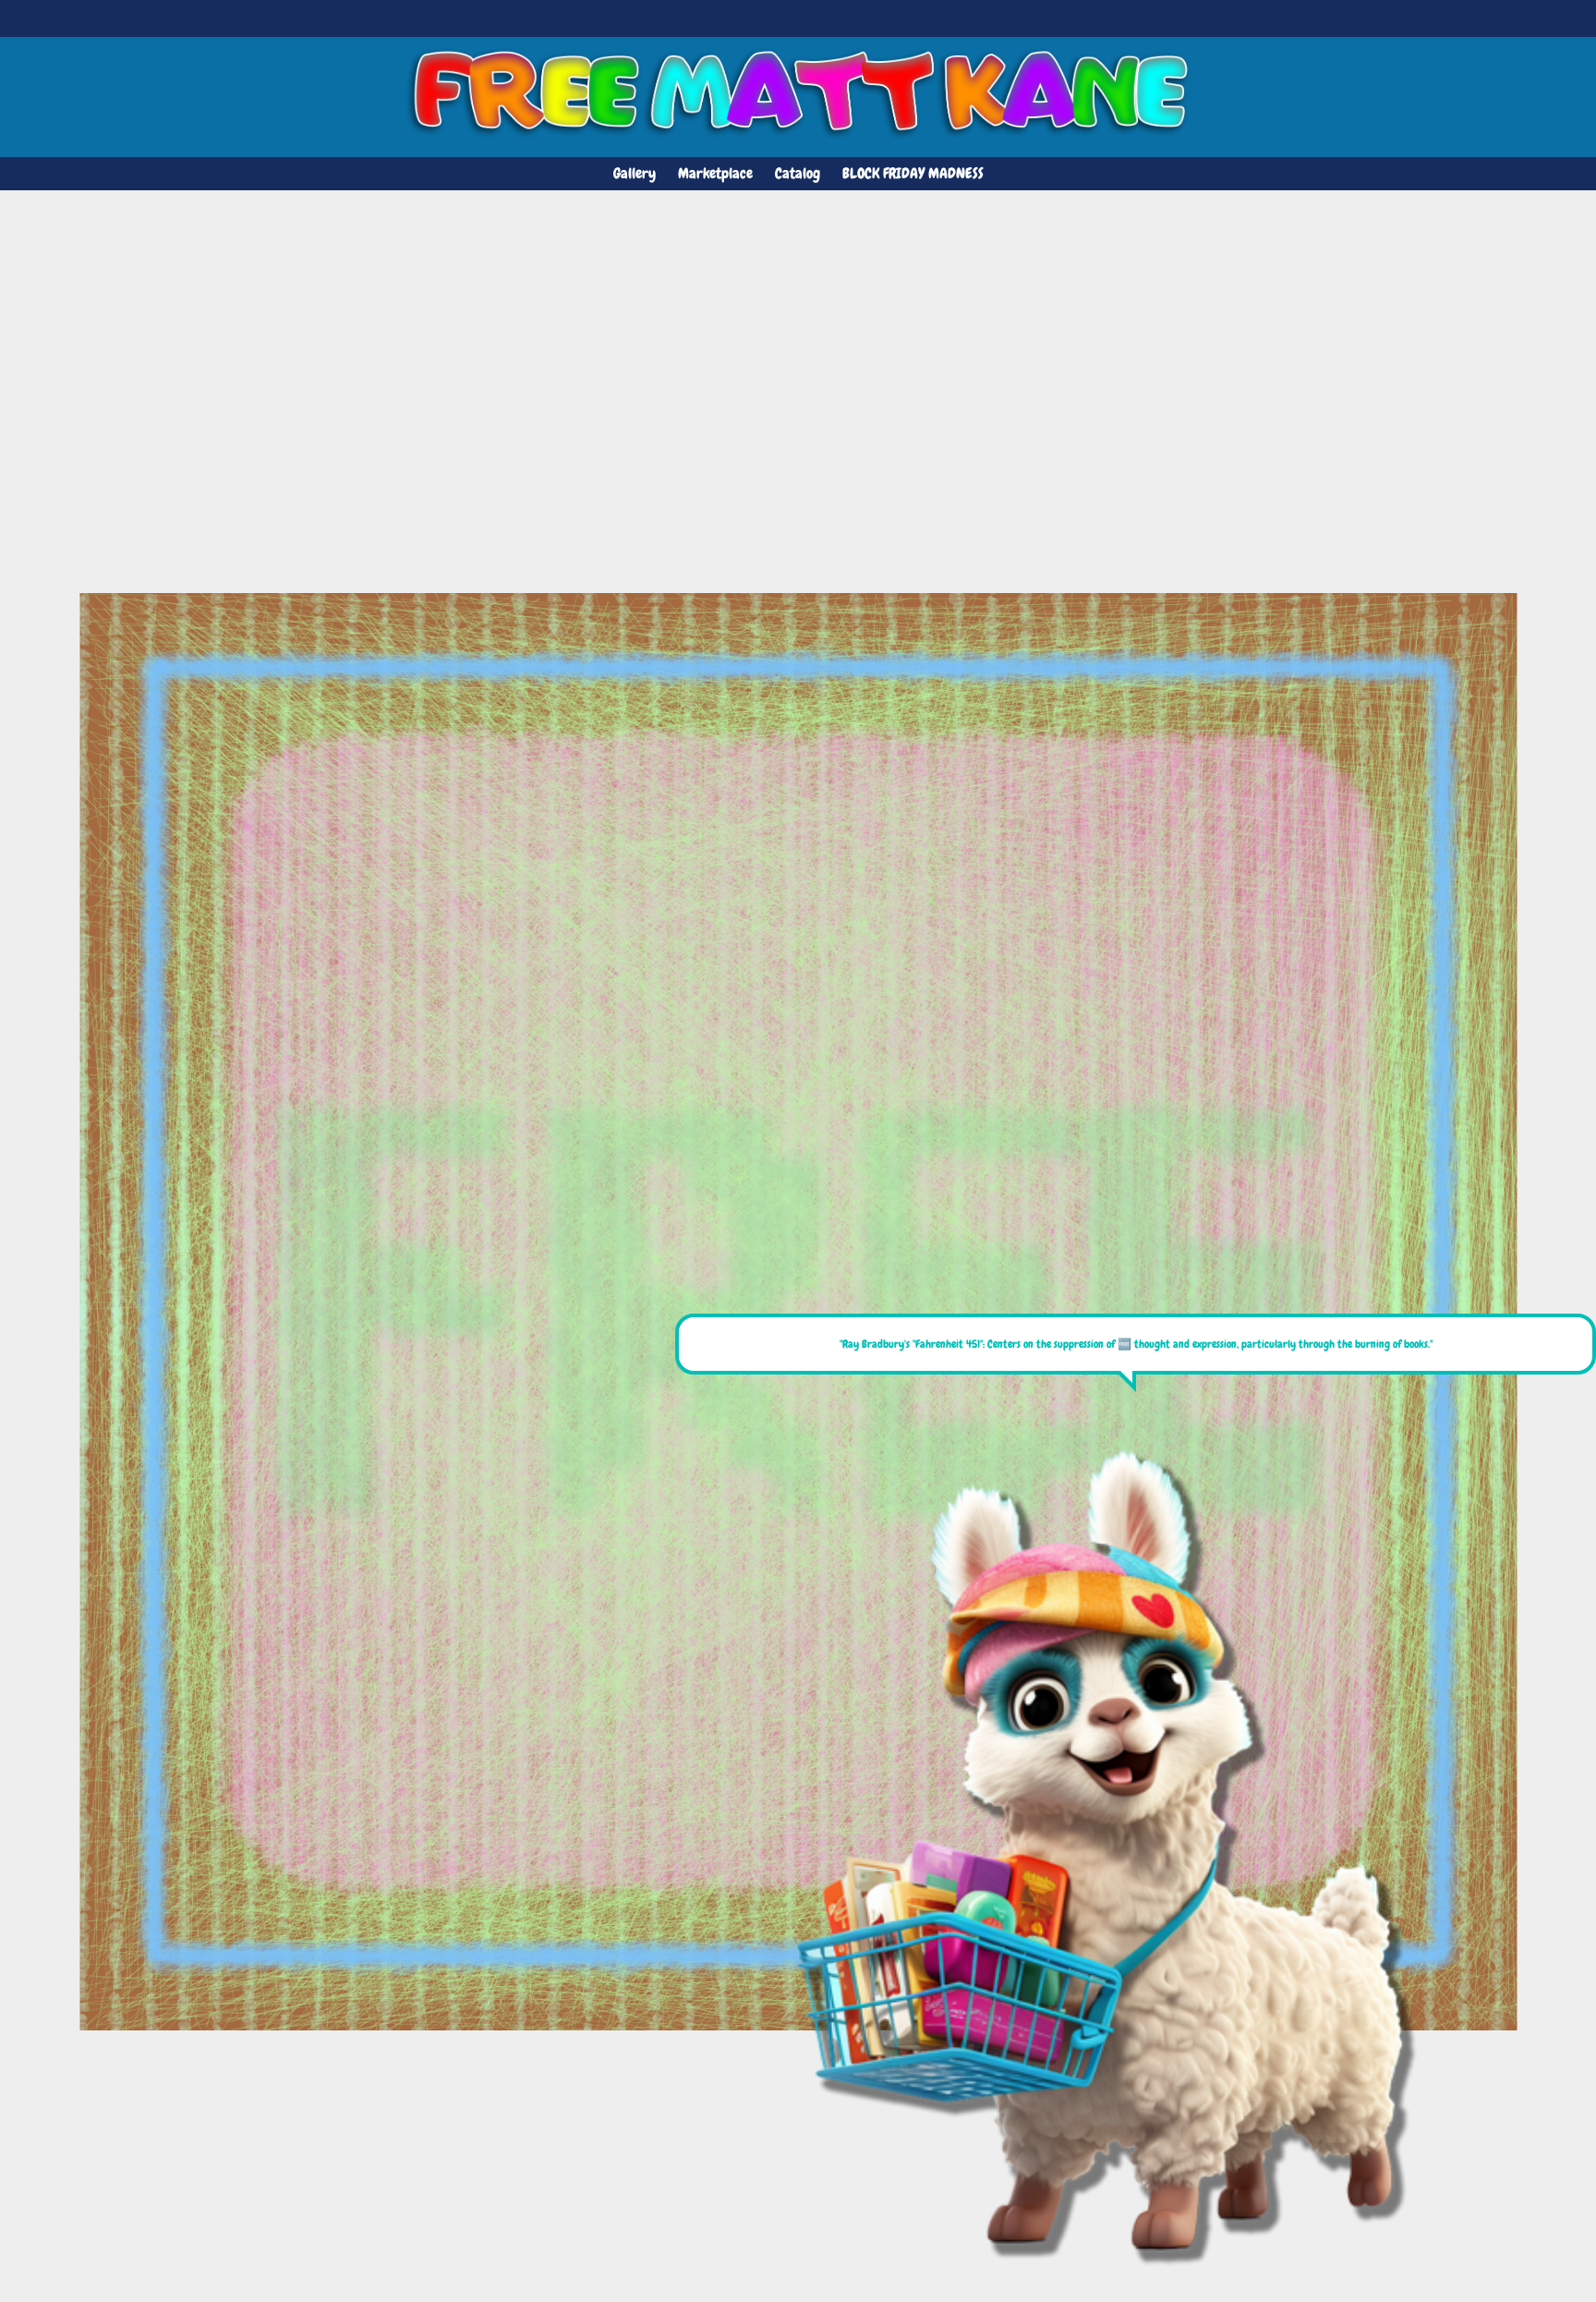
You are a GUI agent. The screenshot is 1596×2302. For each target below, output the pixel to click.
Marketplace (715, 173)
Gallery (635, 173)
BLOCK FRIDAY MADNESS (913, 173)
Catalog (798, 173)
